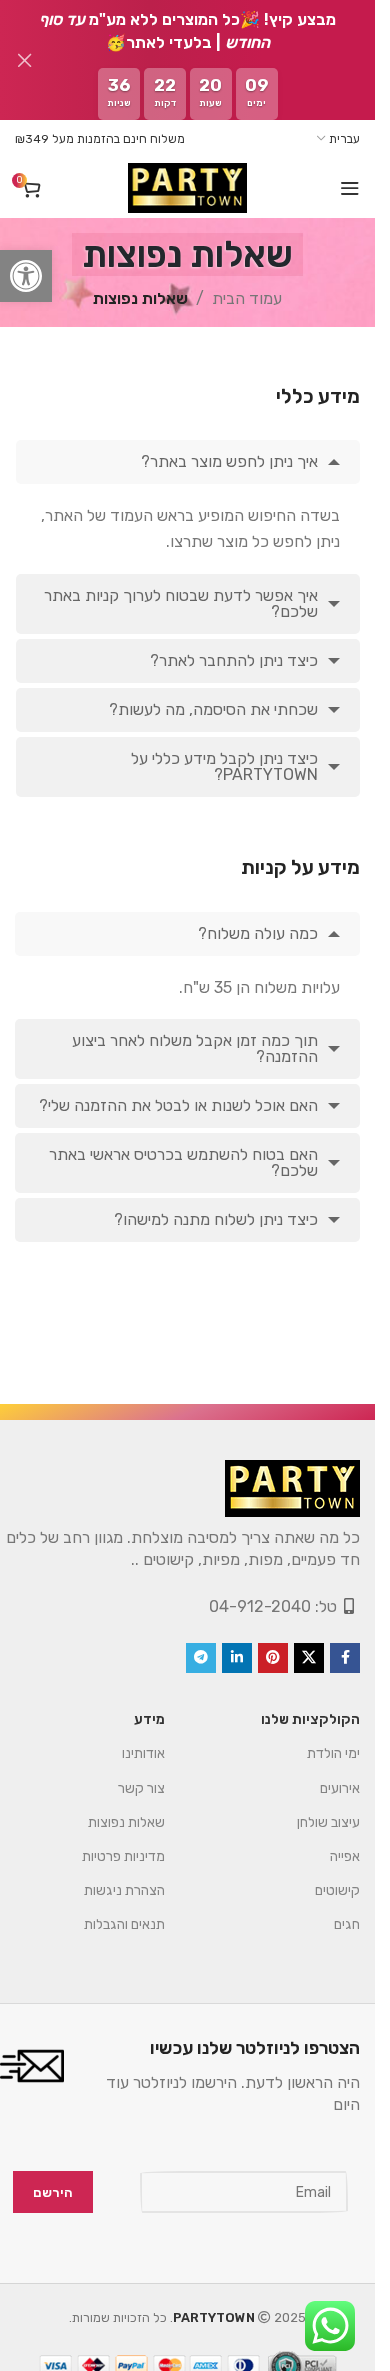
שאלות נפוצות (126, 1822)
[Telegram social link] (201, 1658)
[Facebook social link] (345, 1658)
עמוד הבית (247, 298)
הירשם (53, 2192)
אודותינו (143, 1753)
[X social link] (309, 1658)
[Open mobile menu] (350, 188)
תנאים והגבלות (124, 1924)
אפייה (345, 1856)
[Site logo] (187, 188)
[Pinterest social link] (273, 1658)
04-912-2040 (260, 1606)
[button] (26, 276)
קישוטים (337, 1890)
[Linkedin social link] (237, 1658)
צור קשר (141, 1788)
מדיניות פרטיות (123, 1856)
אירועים (340, 1788)
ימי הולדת (333, 1753)
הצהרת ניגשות (124, 1890)
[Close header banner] (25, 60)
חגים (347, 1924)
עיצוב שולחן (328, 1822)
